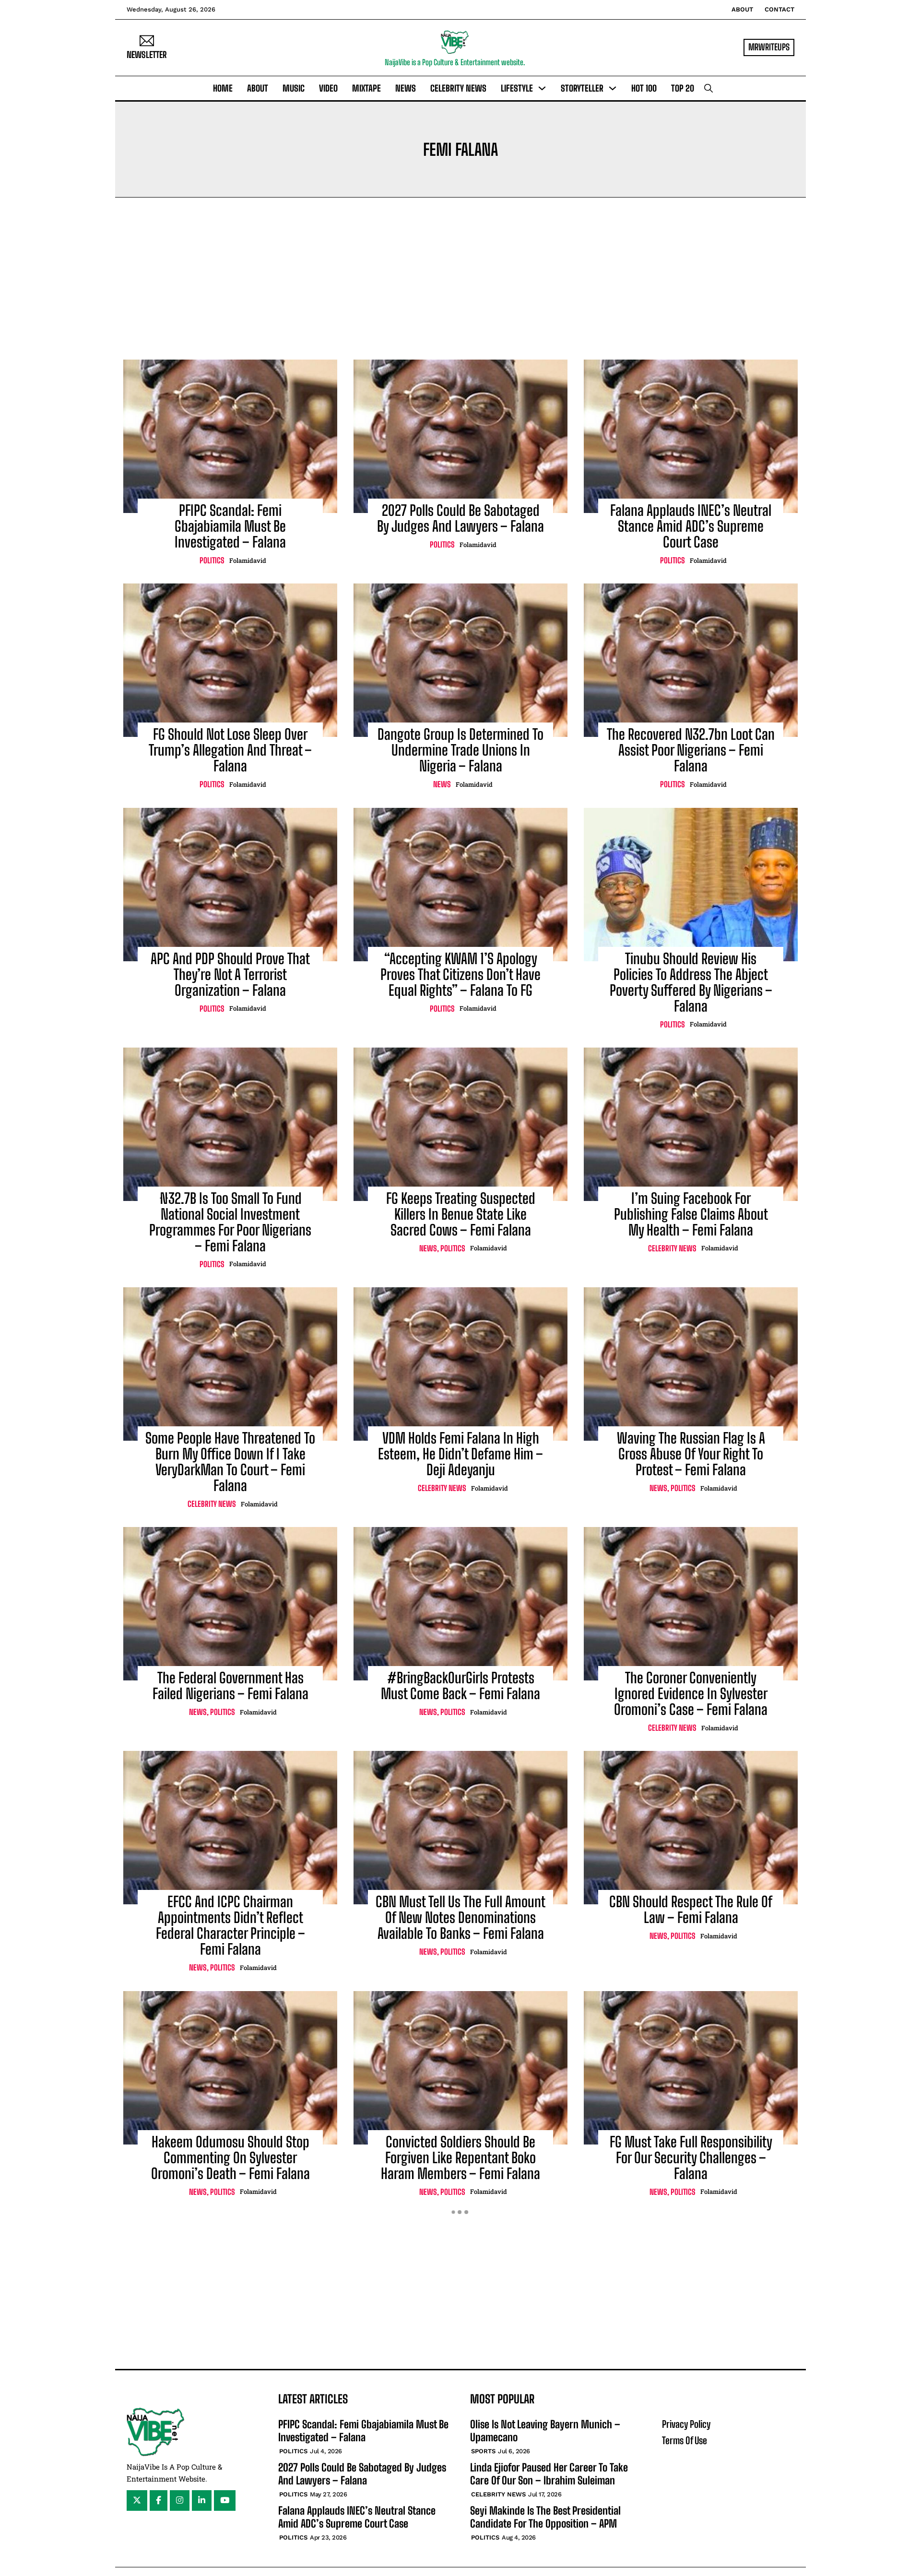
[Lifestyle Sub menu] (542, 88)
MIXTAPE (366, 88)
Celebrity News (458, 88)
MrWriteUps (769, 47)
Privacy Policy (686, 2424)
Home (223, 88)
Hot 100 (644, 88)
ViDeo (328, 88)
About (742, 9)
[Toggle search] (708, 88)
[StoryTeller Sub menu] (613, 88)
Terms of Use (685, 2440)
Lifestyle (517, 88)
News (406, 88)
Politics (212, 560)
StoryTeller (582, 88)
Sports (483, 2451)
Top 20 (683, 88)
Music (294, 88)
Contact (779, 9)
